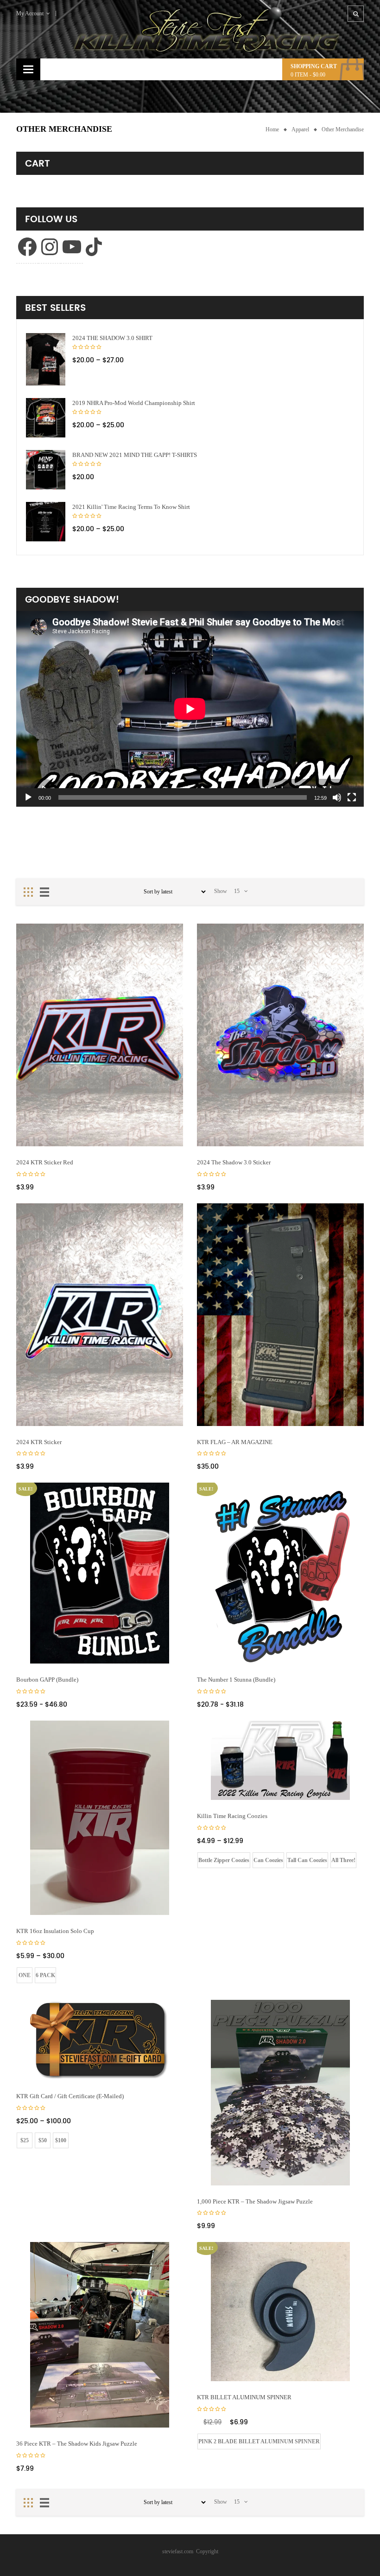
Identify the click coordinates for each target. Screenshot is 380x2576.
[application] (190, 709)
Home (272, 129)
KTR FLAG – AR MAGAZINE (235, 1442)
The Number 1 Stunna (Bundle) (236, 1680)
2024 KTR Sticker (39, 1442)
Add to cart (160, 1126)
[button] (46, 359)
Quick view (168, 1137)
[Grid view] (28, 892)
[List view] (44, 892)
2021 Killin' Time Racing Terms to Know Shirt (131, 507)
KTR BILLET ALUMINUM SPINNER (244, 2397)
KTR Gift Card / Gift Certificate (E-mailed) (70, 2096)
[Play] (28, 797)
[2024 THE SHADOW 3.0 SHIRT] (46, 359)
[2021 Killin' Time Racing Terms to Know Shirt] (46, 522)
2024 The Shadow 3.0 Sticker (234, 1162)
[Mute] (337, 797)
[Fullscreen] (352, 797)
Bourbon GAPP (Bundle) (47, 1680)
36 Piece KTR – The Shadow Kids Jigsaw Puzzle (77, 2444)
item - (308, 75)
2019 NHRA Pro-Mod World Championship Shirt (134, 403)
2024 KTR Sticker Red (45, 1162)
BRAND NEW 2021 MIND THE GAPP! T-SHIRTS (135, 455)
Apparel (300, 129)
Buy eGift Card (160, 2059)
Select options (160, 1643)
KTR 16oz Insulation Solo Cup (55, 1931)
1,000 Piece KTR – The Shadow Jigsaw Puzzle (255, 2201)
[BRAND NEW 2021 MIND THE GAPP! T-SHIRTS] (46, 470)
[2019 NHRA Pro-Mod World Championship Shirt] (46, 418)
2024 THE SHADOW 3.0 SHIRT (112, 338)
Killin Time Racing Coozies (232, 1816)
